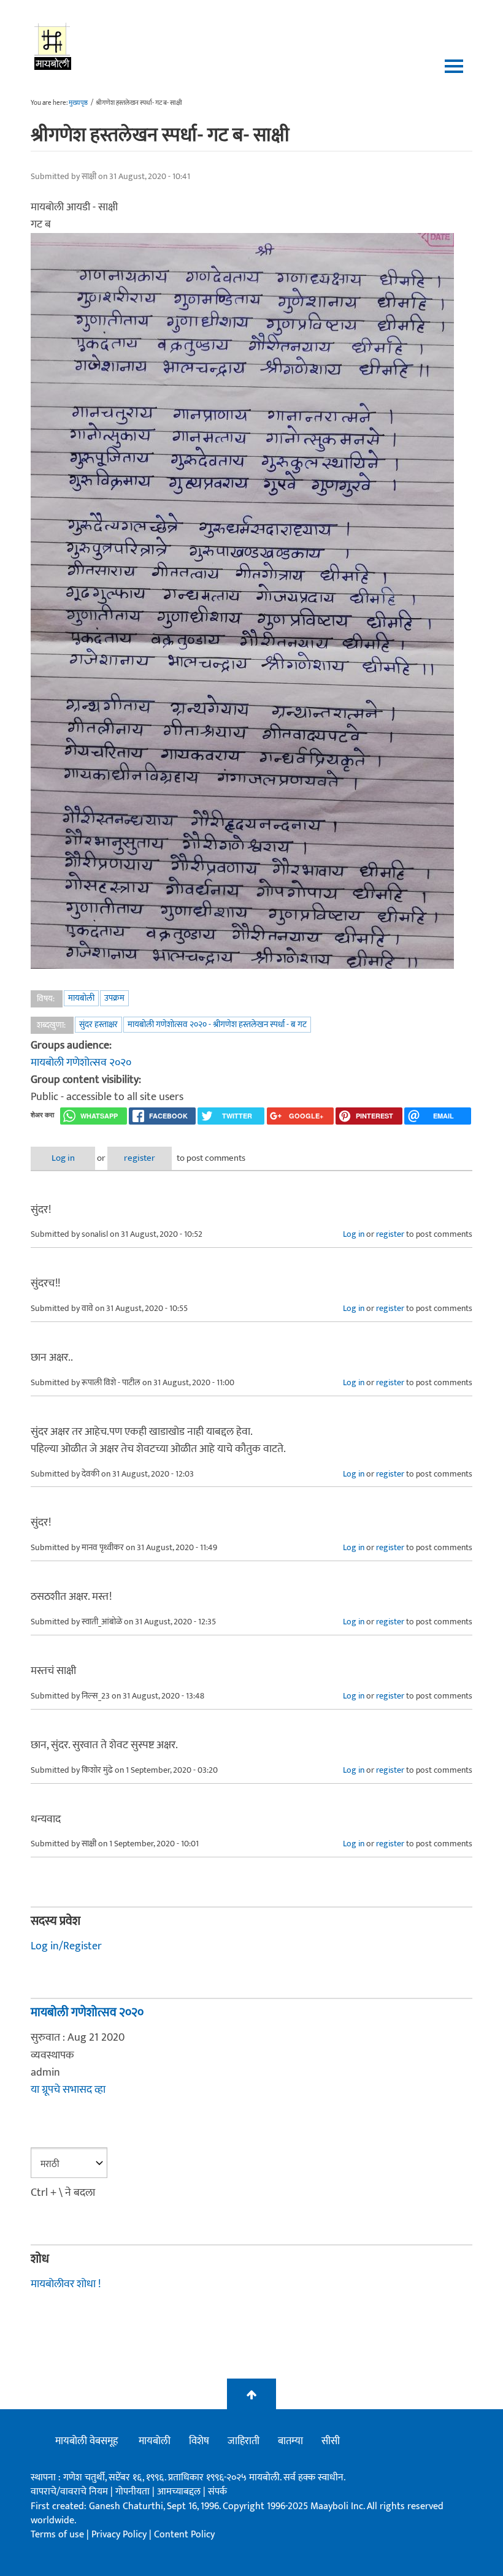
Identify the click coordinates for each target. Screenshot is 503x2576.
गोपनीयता (134, 2492)
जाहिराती (244, 2441)
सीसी (331, 2441)
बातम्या (290, 2441)
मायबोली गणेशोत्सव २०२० (81, 1063)
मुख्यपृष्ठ (78, 103)
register (140, 1158)
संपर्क (217, 2492)
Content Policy (184, 2535)
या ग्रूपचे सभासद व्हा (68, 2090)
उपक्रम (114, 998)
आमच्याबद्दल (180, 2492)
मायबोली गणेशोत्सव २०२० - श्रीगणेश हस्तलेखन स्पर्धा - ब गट (217, 1024)
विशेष (199, 2441)
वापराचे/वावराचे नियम (69, 2492)
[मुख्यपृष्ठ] (53, 46)
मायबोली (81, 998)
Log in (63, 1158)
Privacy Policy (120, 2535)
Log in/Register (66, 1946)
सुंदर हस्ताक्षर (98, 1024)
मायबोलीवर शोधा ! (66, 2284)
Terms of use (57, 2535)
